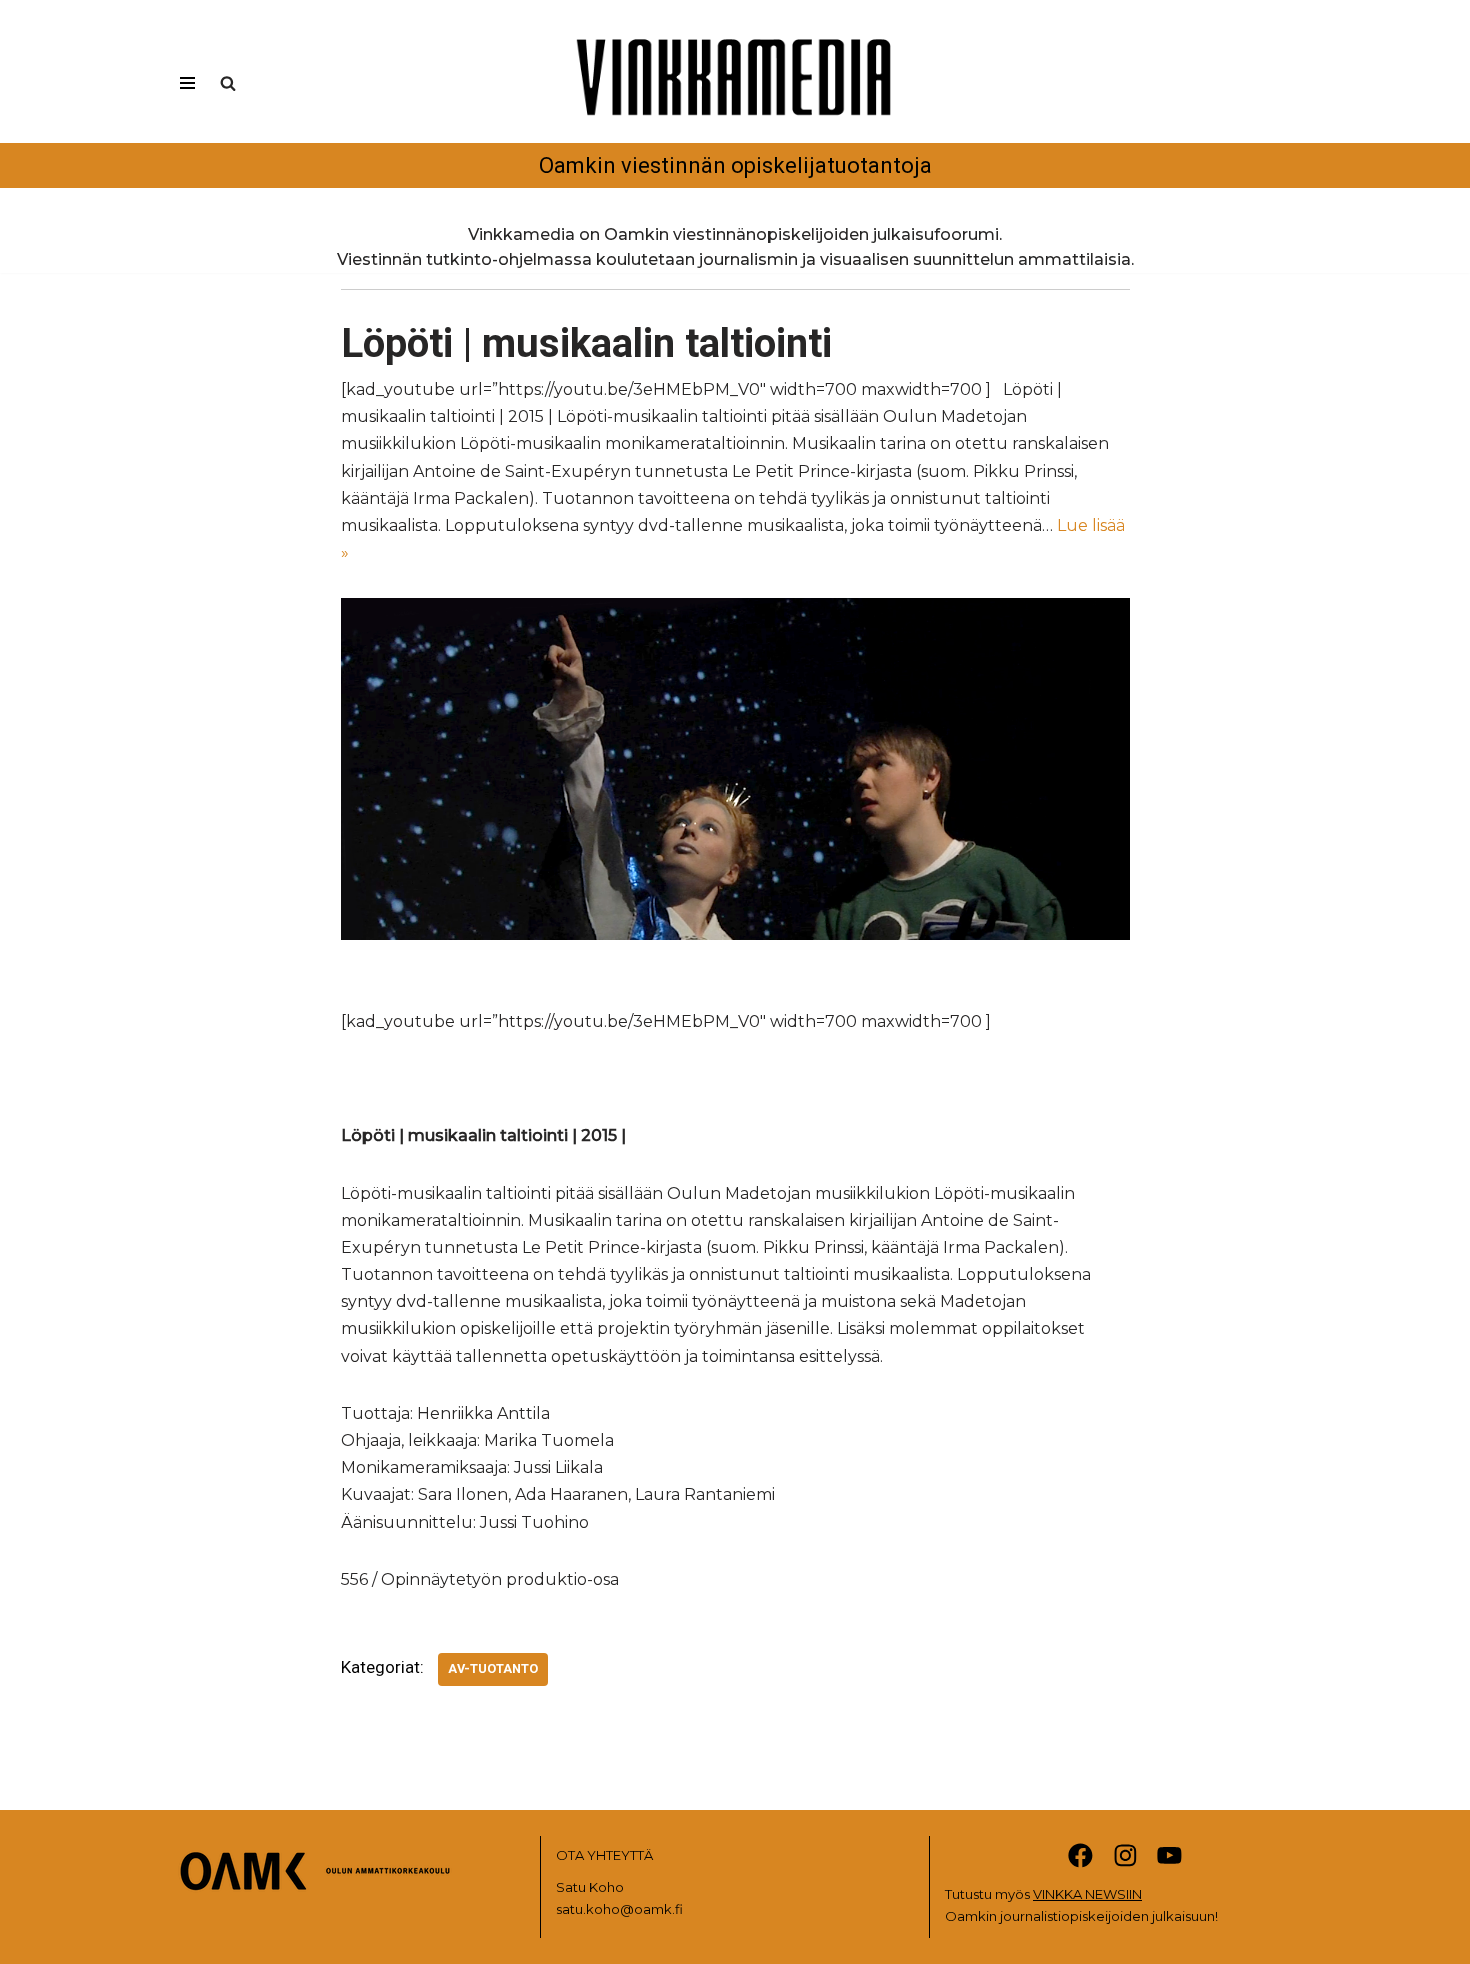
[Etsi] (228, 83)
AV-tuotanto (493, 1668)
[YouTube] (1169, 1855)
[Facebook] (1080, 1855)
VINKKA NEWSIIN (1087, 1894)
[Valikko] (187, 83)
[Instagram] (1125, 1855)
